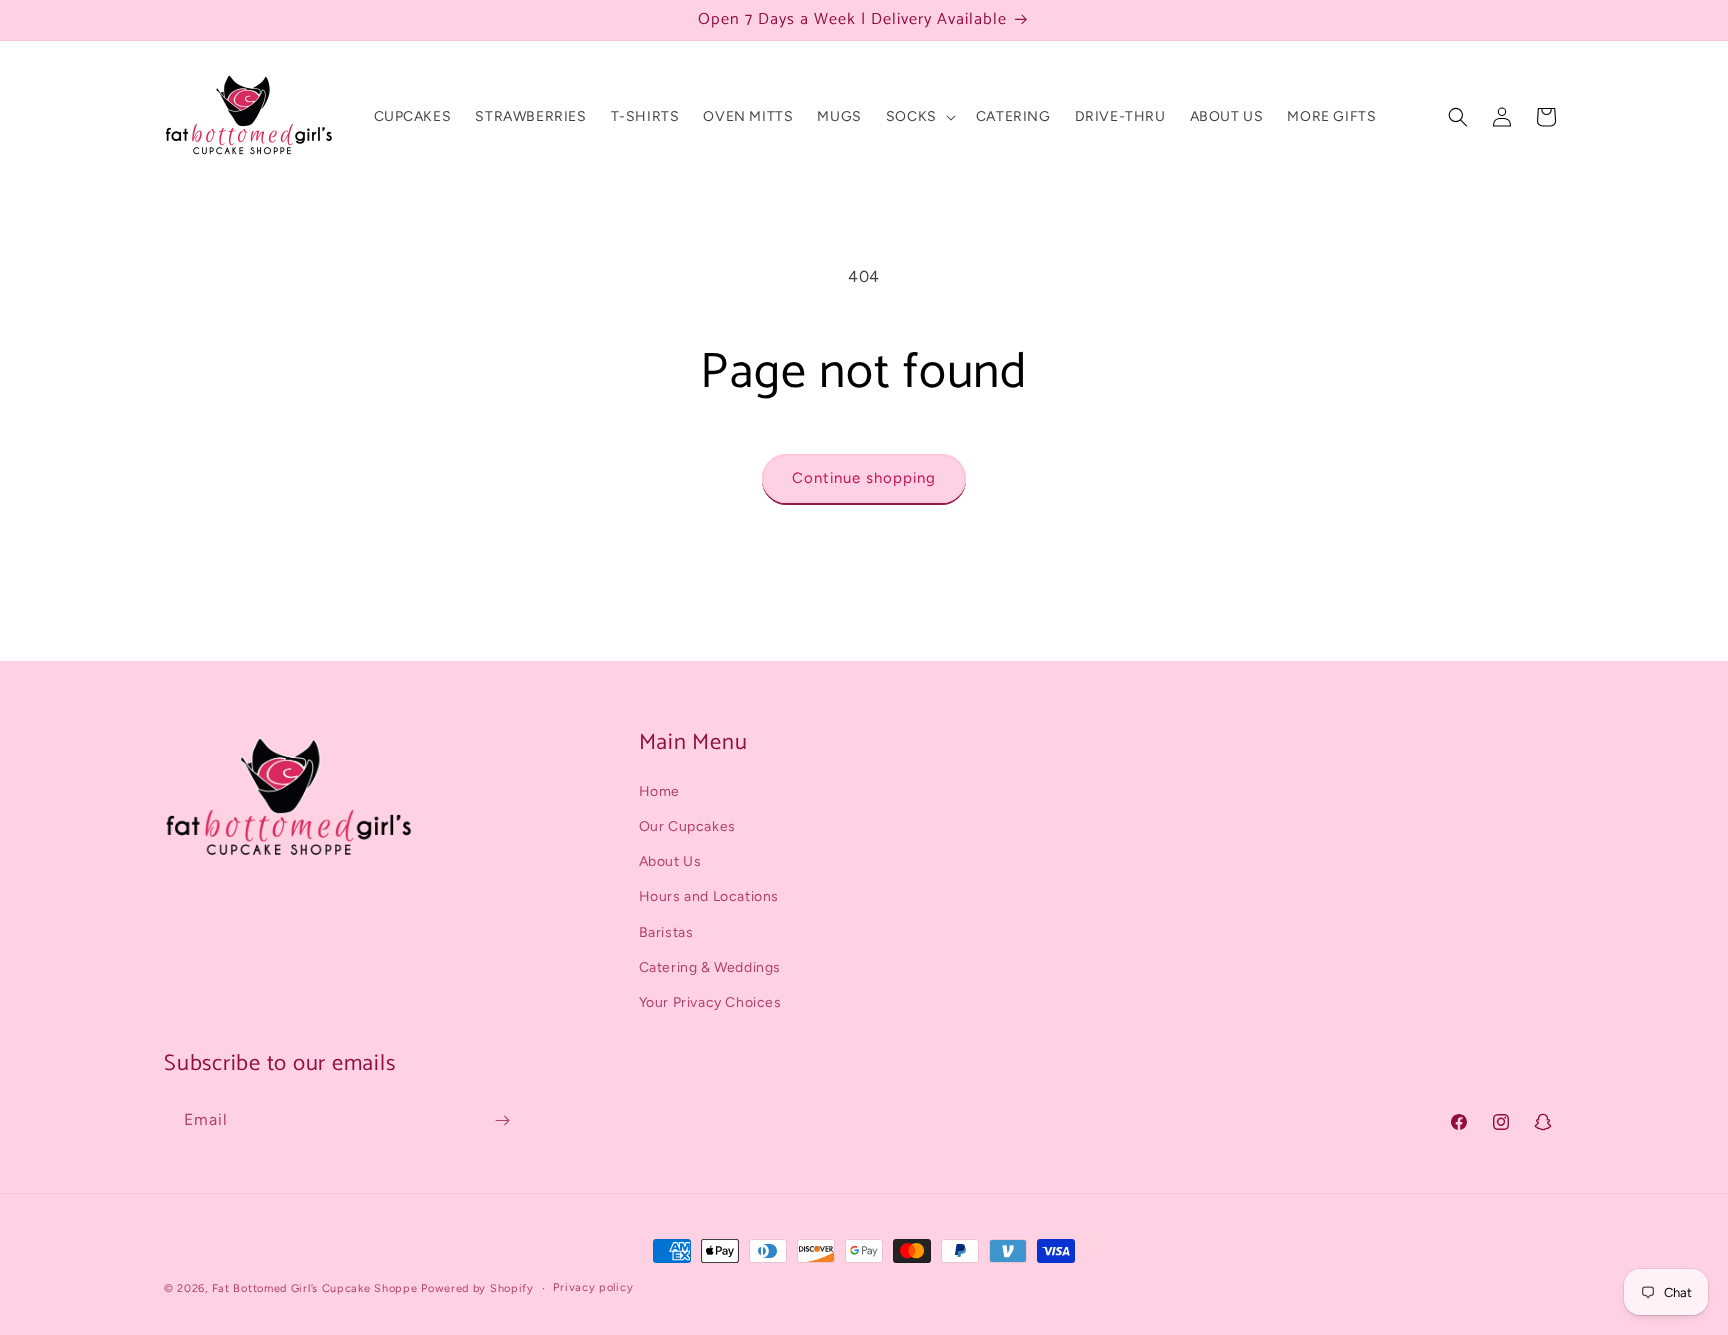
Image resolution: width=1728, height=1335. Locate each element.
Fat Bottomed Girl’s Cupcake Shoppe (315, 1288)
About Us (670, 861)
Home (659, 791)
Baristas (666, 932)
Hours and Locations (709, 897)
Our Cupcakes (687, 826)
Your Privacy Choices (710, 1002)
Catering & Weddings (710, 967)
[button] (919, 117)
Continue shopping (864, 478)
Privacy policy (593, 1287)
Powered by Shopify (477, 1288)
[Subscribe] (502, 1120)
